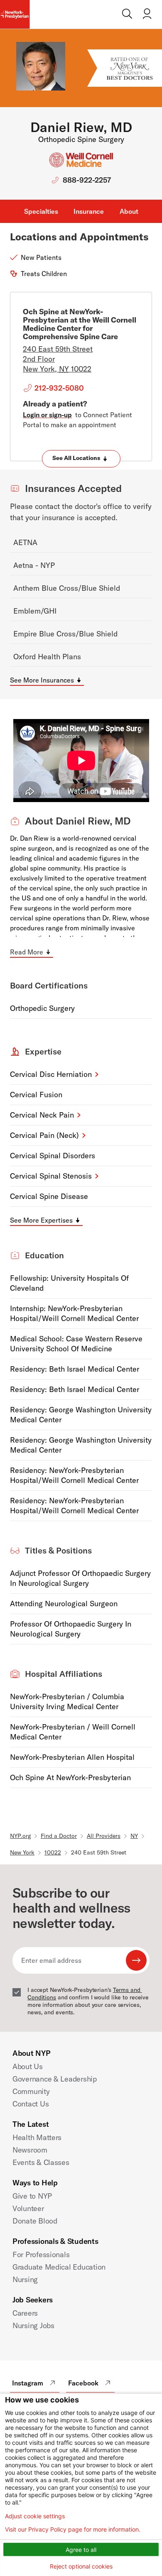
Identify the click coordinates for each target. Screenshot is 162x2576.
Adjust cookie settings (35, 2516)
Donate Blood (35, 2221)
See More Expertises (41, 1220)
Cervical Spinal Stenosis (51, 1176)
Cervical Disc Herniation (51, 1074)
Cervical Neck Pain (42, 1115)
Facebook (83, 2383)
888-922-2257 (87, 180)
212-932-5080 (59, 388)
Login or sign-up (47, 415)
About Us (28, 2066)
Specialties (41, 211)
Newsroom (30, 2150)
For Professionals (41, 2254)
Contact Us (31, 2104)
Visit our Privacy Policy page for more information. (73, 2530)
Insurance (89, 211)
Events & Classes (41, 2162)
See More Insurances (42, 680)
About (129, 211)
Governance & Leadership (55, 2079)
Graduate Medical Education (59, 2267)
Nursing (25, 2279)
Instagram (28, 2383)
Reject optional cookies (81, 2566)
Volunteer (28, 2208)
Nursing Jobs (33, 2325)
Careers (25, 2313)
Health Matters (37, 2137)
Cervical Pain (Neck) (44, 1135)
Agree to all (81, 2550)
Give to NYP (32, 2196)
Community (31, 2091)
